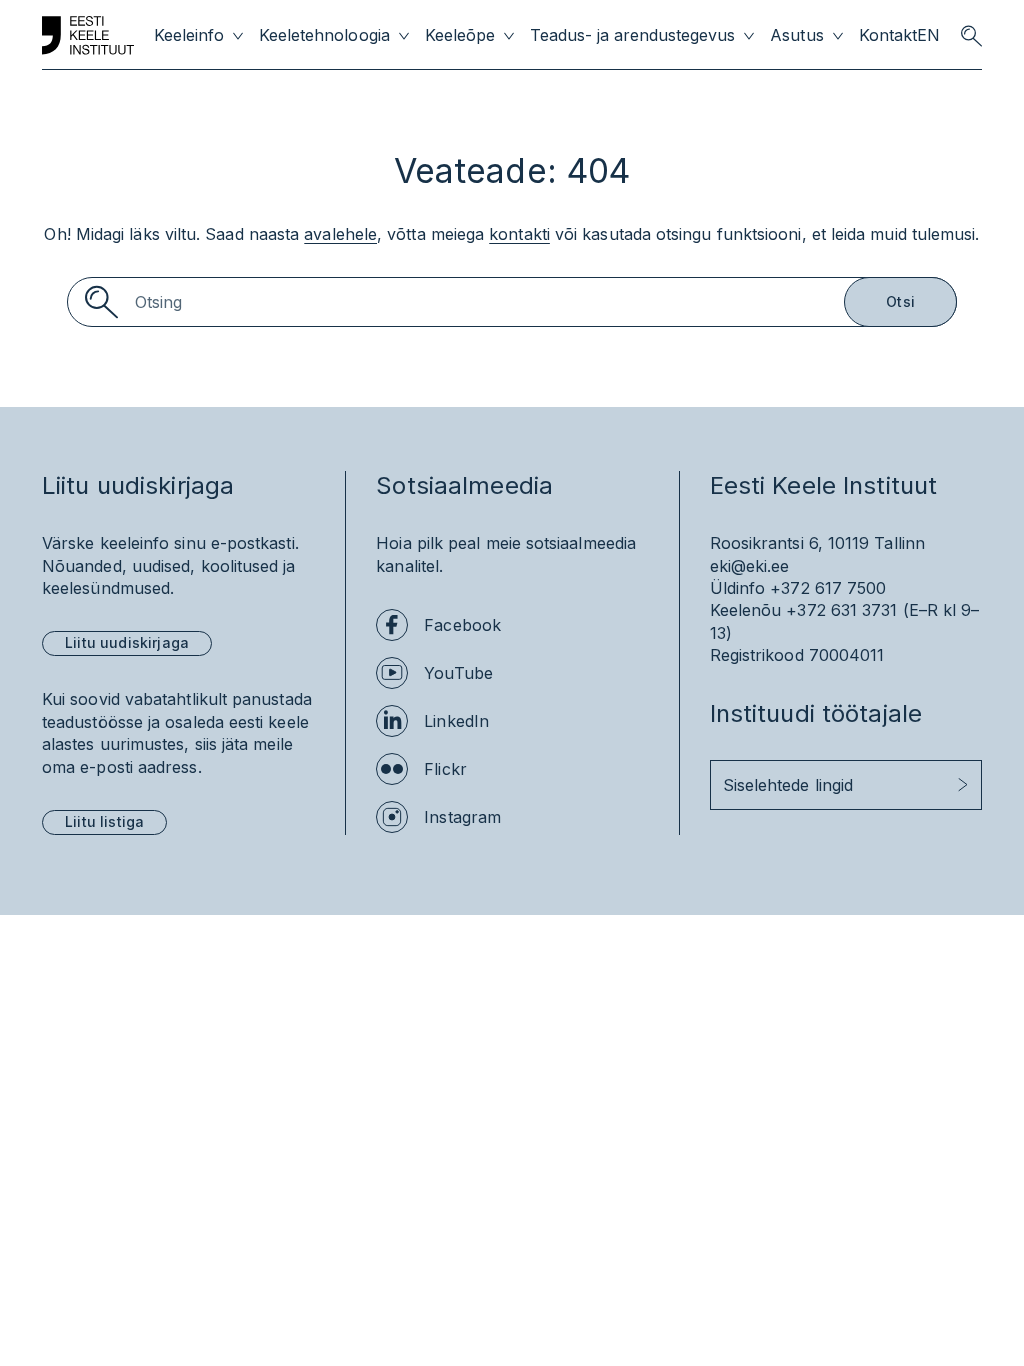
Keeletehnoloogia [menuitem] (324, 35)
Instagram (462, 817)
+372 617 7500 (828, 588)
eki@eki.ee (750, 566)
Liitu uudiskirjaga (127, 642)
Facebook (462, 625)
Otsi (900, 301)
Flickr (445, 769)
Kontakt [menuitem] (888, 35)
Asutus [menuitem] (796, 35)
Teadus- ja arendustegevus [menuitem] (633, 35)
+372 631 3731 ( (847, 610)
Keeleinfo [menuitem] (189, 35)
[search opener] (971, 36)
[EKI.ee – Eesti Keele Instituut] (88, 36)
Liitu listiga (104, 821)
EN (928, 35)
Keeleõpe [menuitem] (460, 35)
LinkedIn (456, 721)
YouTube (458, 673)
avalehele (340, 234)
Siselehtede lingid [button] (788, 785)
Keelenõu (746, 610)
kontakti (519, 234)
